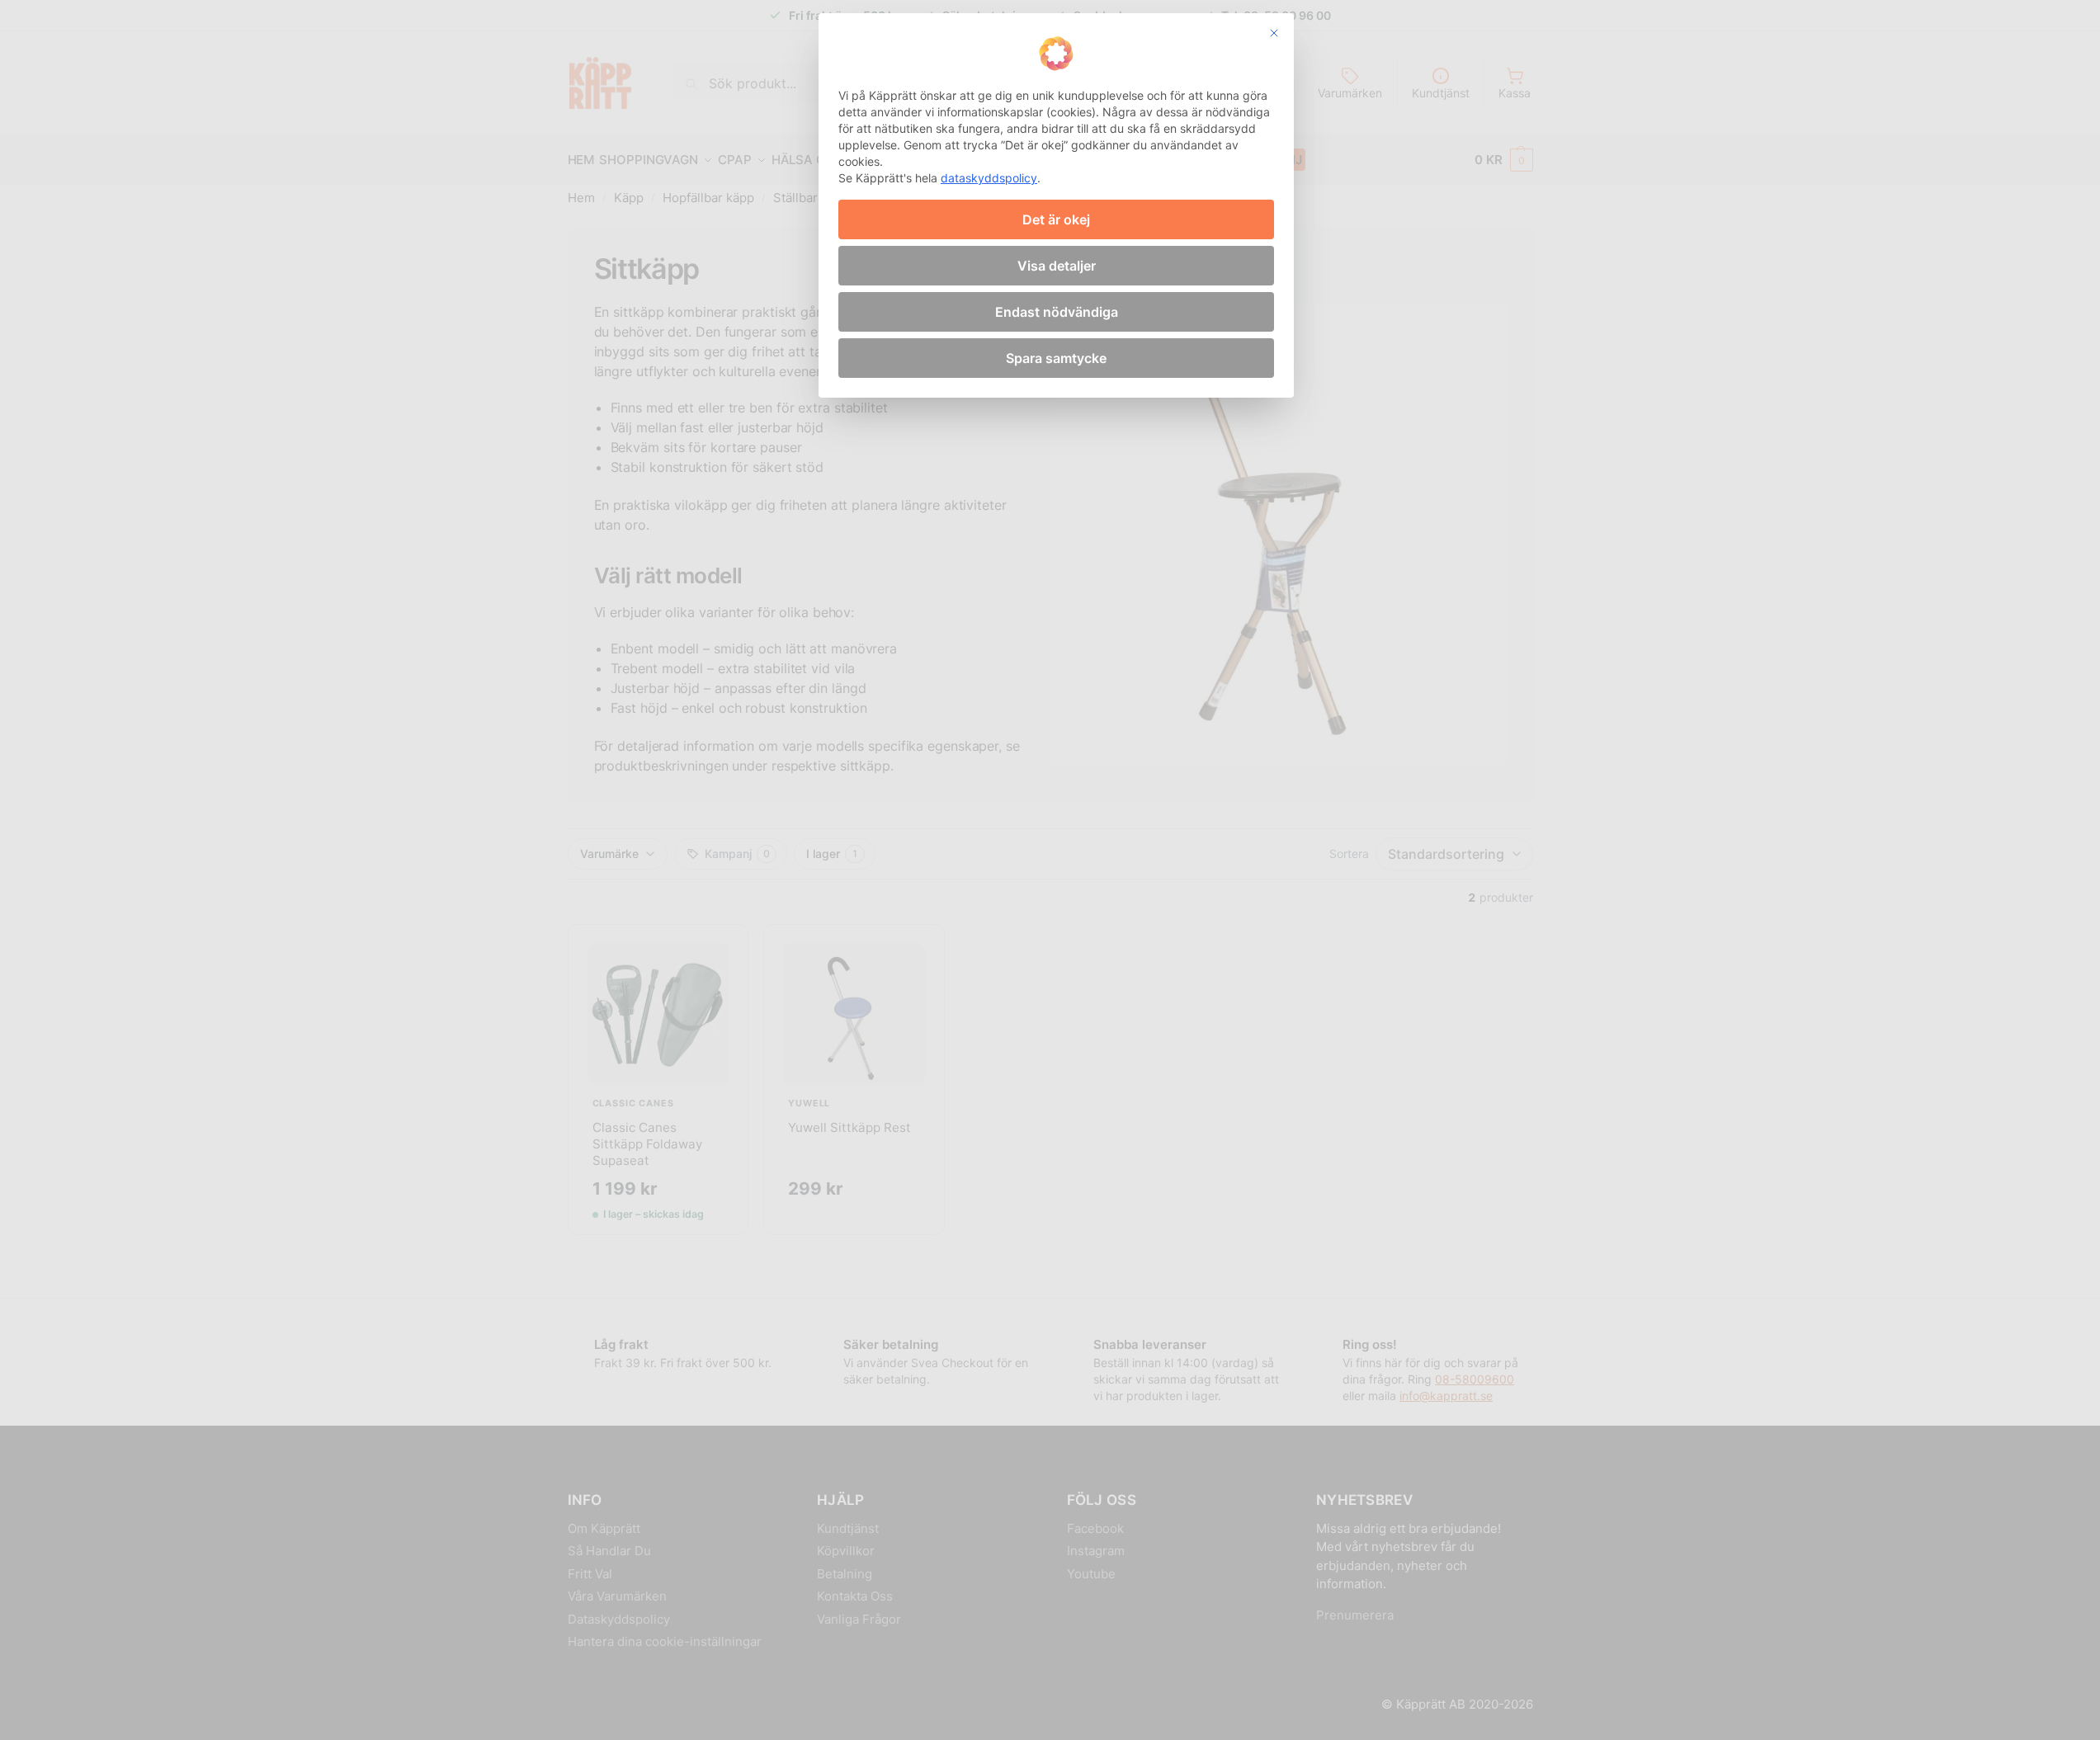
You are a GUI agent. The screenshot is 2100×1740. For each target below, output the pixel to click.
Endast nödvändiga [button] (1057, 312)
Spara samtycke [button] (1056, 358)
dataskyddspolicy (989, 178)
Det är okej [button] (1056, 219)
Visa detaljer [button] (1057, 266)
